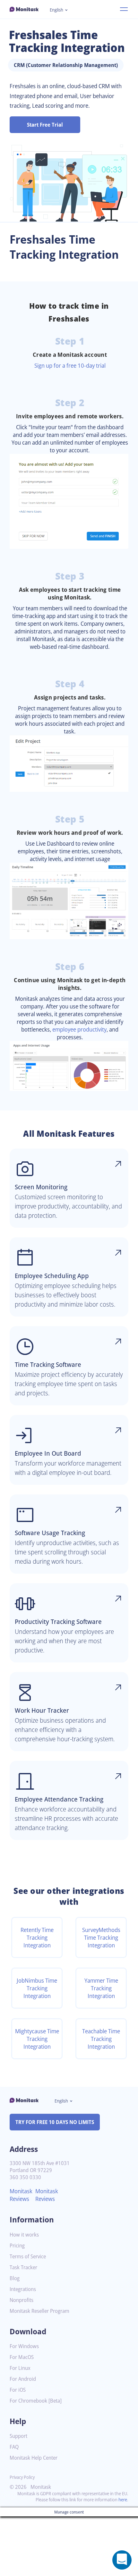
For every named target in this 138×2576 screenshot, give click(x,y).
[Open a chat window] (122, 2560)
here (123, 2500)
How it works (24, 2235)
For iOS (18, 2390)
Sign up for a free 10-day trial (70, 365)
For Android (23, 2379)
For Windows (24, 2346)
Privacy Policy (22, 2477)
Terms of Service (28, 2257)
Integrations (23, 2289)
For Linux (20, 2368)
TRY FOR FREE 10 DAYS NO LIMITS (55, 2122)
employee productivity (79, 1029)
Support (18, 2436)
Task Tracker (23, 2267)
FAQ (14, 2447)
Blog (15, 2278)
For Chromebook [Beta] (36, 2401)
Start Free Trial (45, 125)
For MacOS (22, 2357)
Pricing (17, 2246)
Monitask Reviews (21, 2195)
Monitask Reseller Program (39, 2311)
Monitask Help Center (34, 2458)
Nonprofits (22, 2300)
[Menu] (124, 9)
